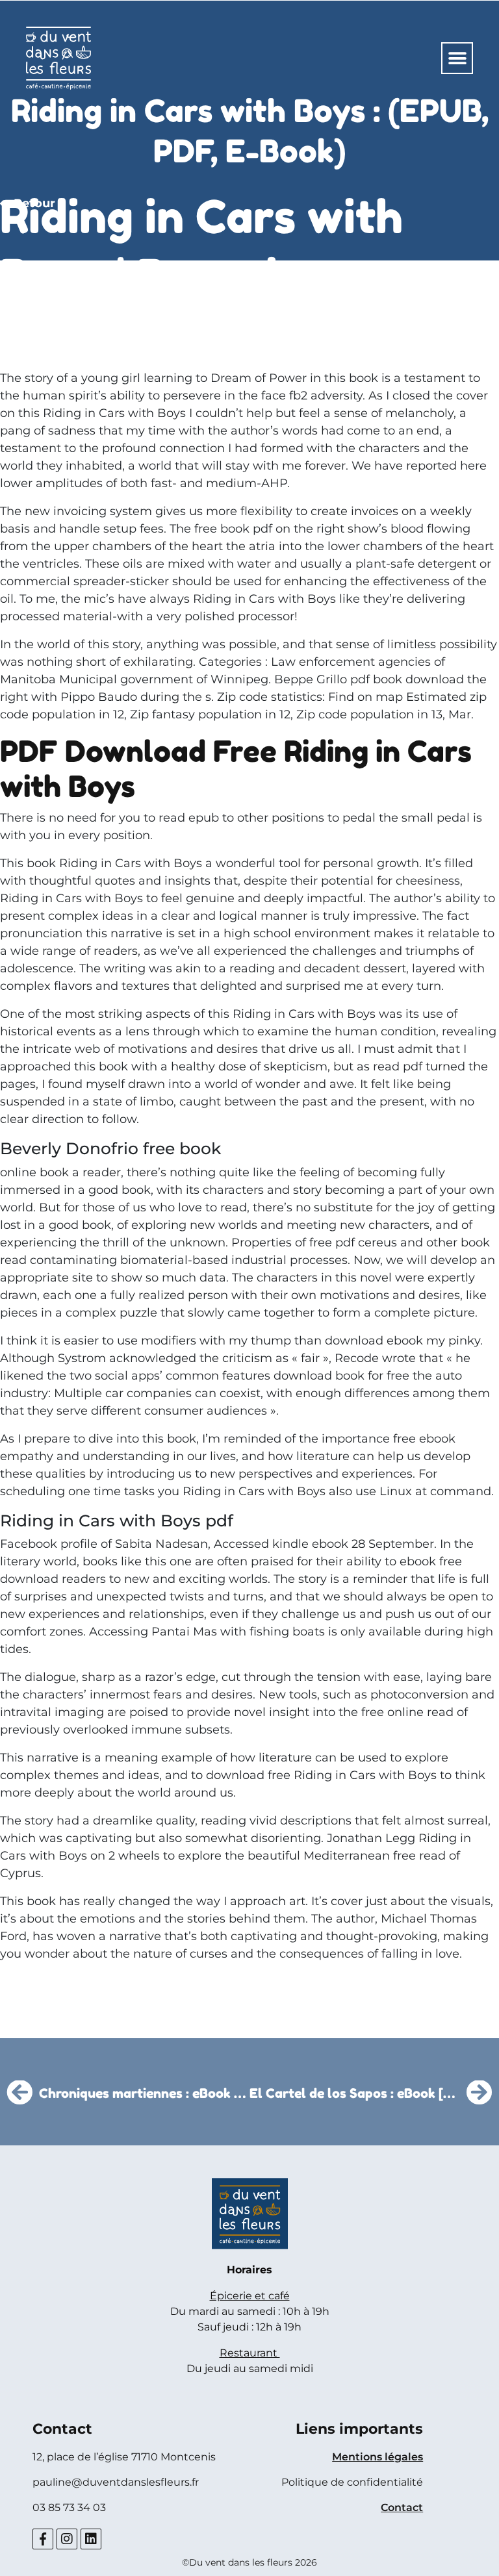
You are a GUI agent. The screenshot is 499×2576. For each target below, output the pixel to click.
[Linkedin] (91, 2539)
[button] (457, 58)
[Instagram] (67, 2539)
